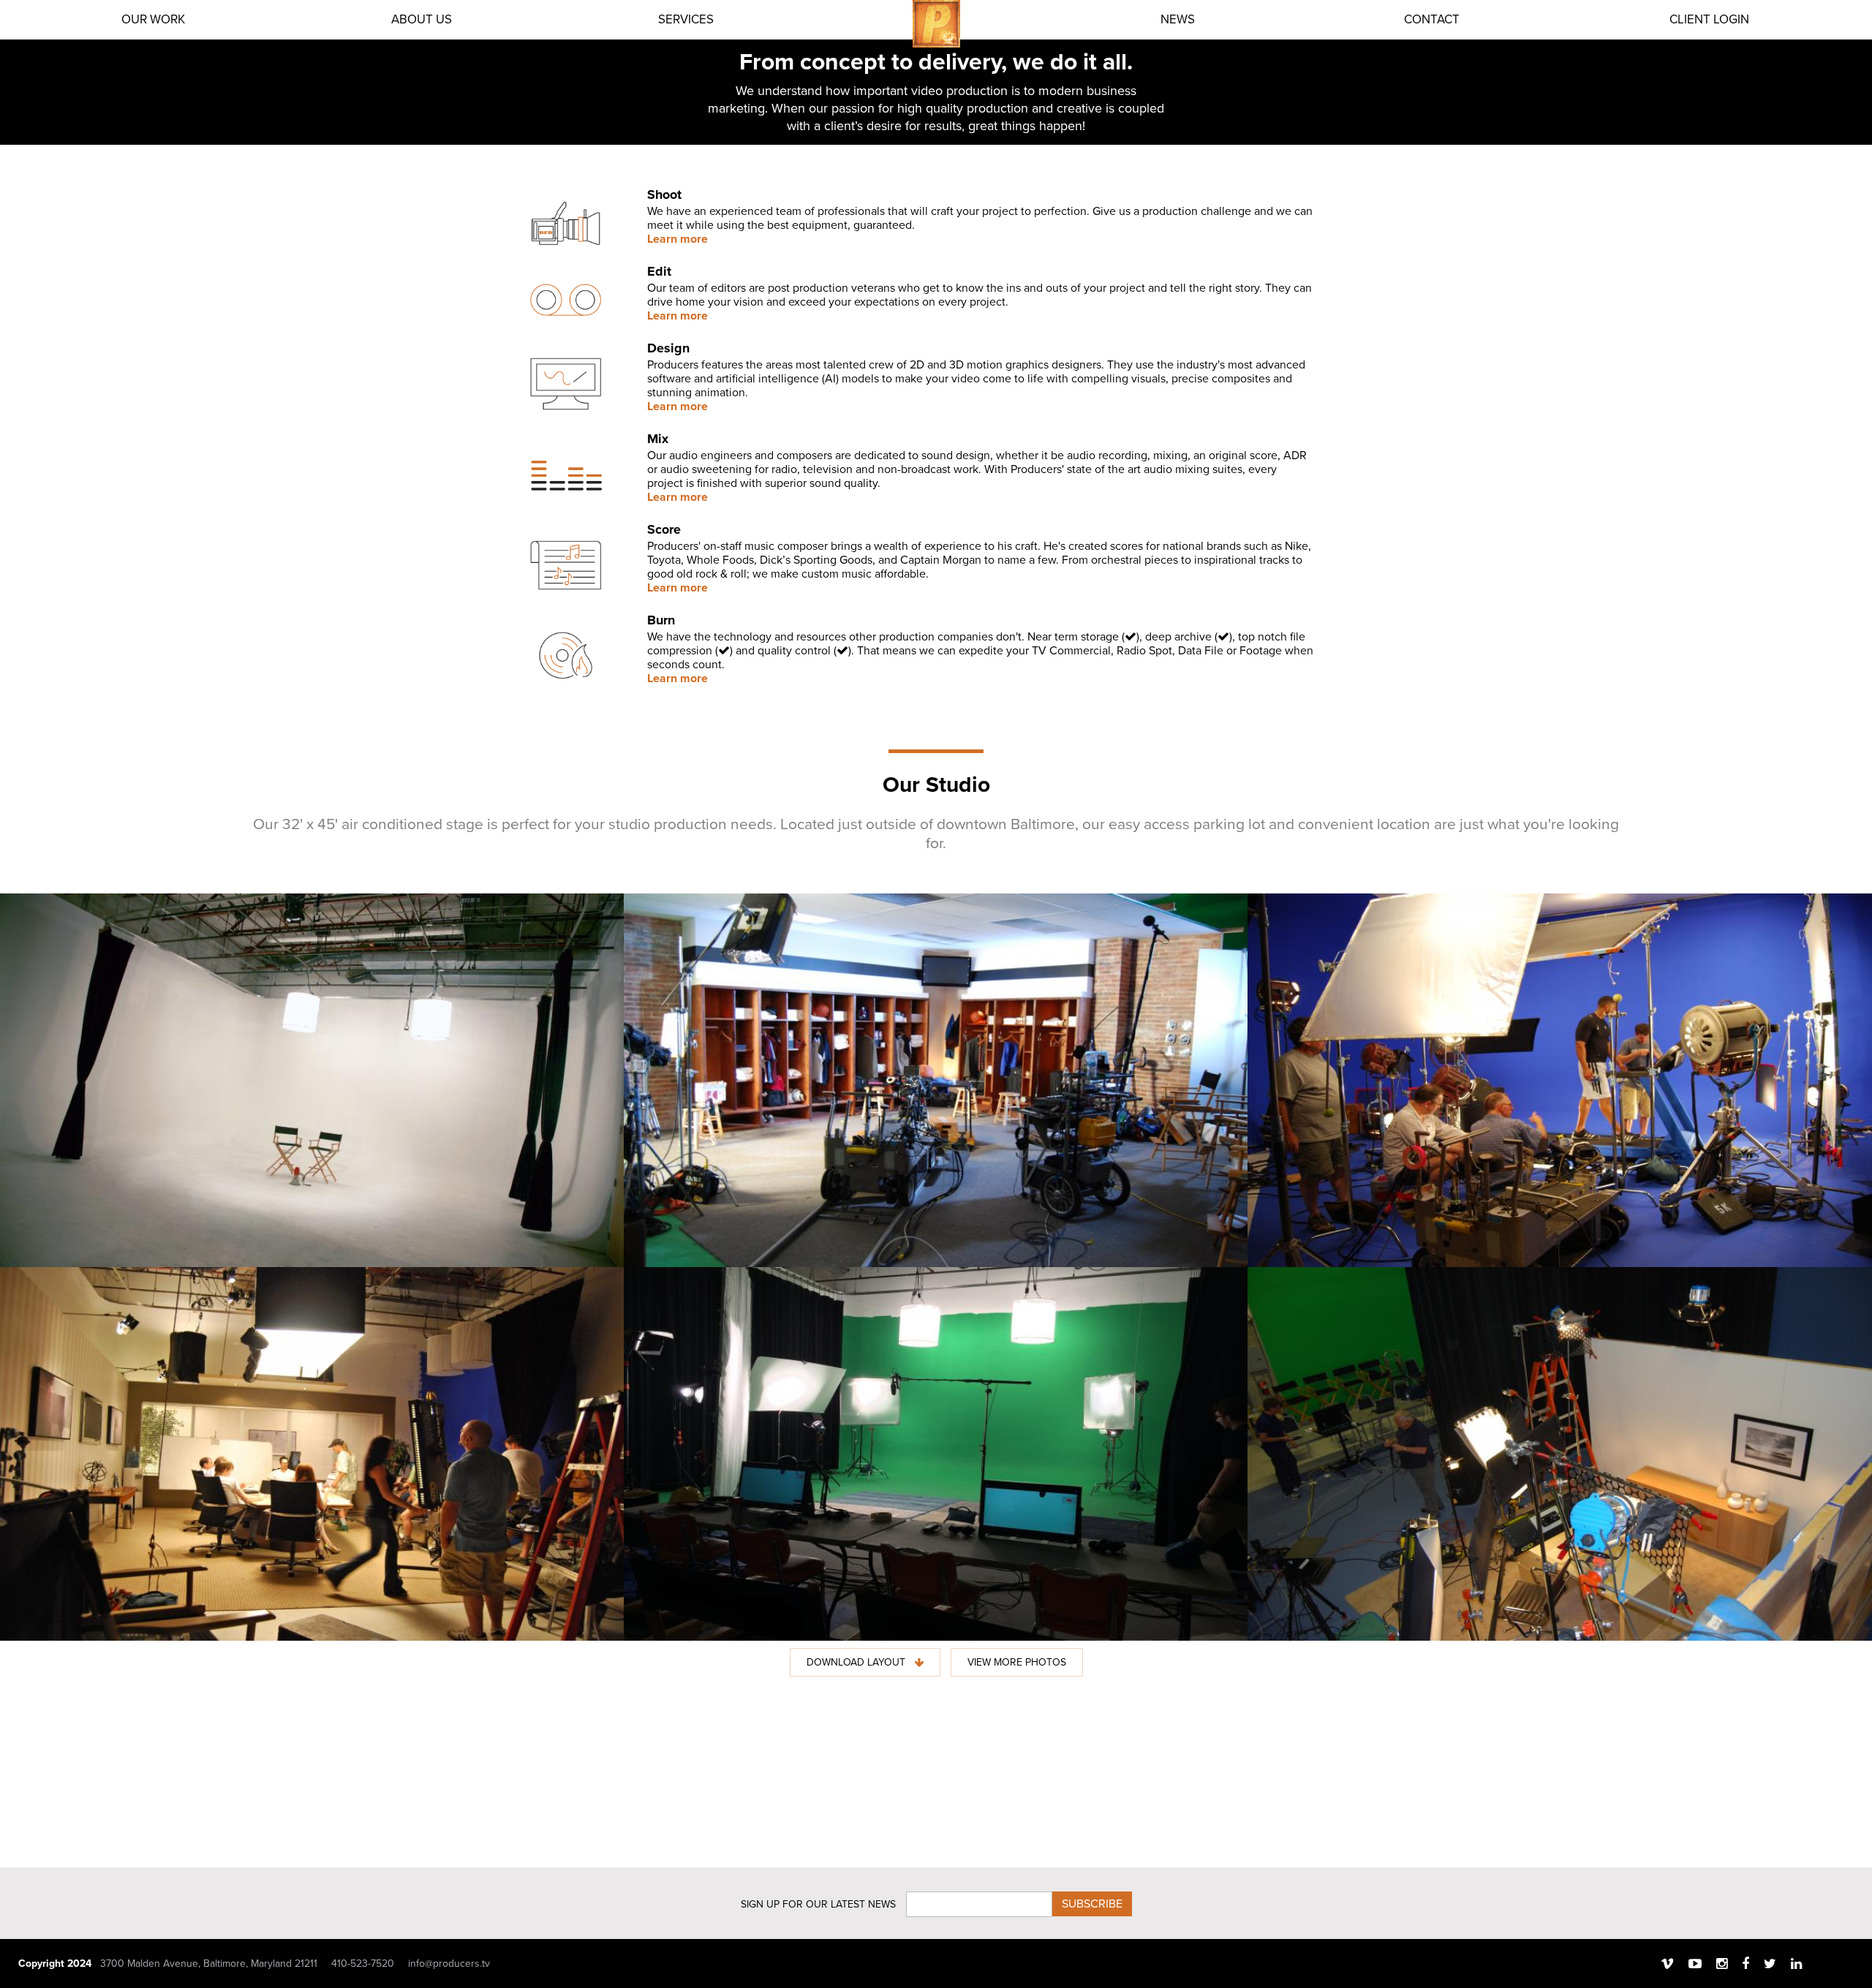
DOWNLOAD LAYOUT (857, 1662)
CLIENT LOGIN (1709, 19)
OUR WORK (153, 19)
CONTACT (1432, 19)
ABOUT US (422, 19)
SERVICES (686, 19)
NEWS (1178, 19)
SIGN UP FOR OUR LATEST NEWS (818, 1904)
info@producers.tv (449, 1964)
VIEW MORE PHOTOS (1017, 1662)
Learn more (678, 239)
